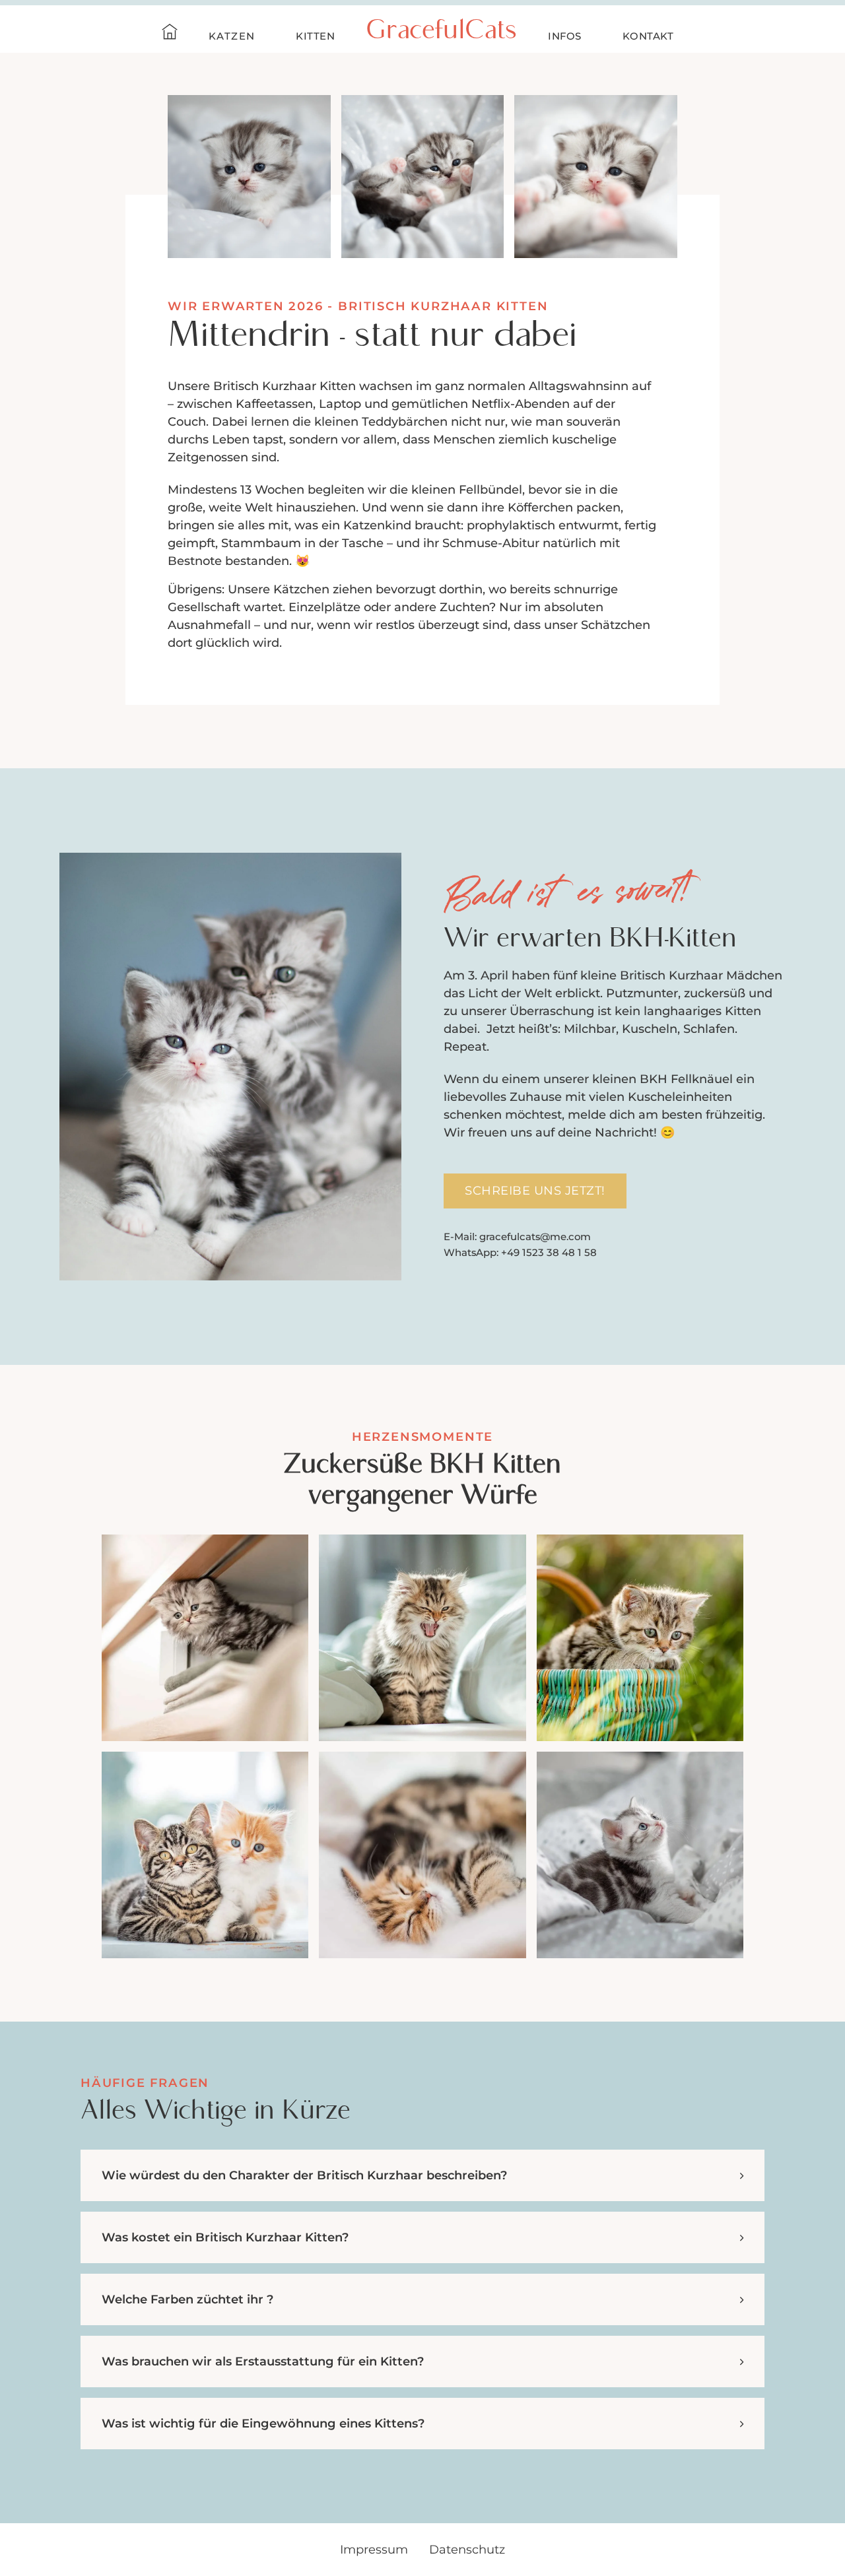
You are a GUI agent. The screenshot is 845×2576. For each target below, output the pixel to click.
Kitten (315, 36)
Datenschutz (467, 2550)
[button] (422, 2175)
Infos (565, 36)
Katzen (232, 36)
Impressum (374, 2550)
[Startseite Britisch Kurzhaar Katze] (170, 34)
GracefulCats (441, 32)
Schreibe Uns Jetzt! (535, 1191)
